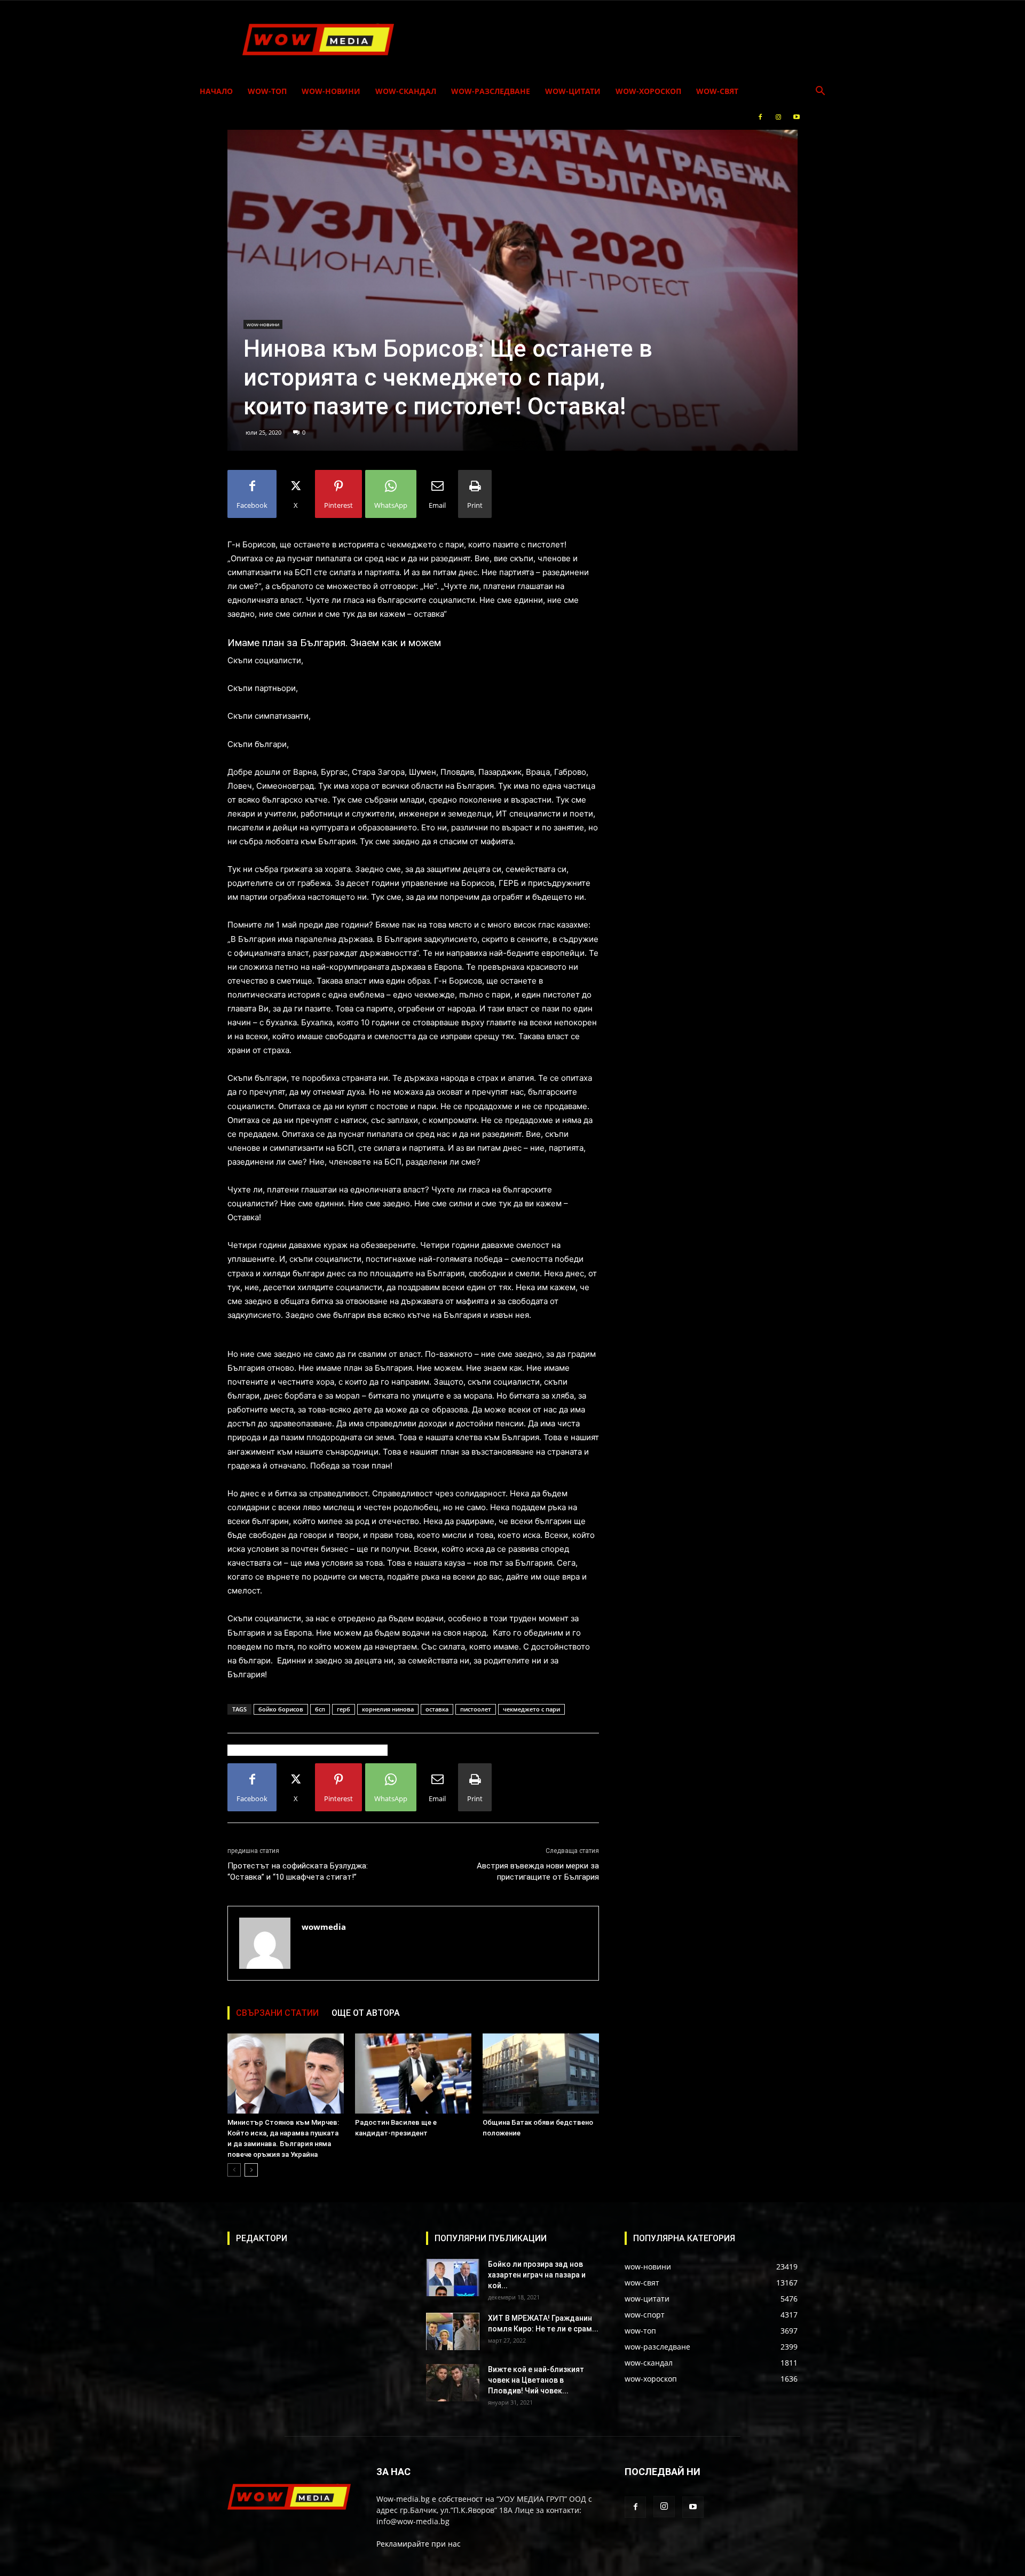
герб (344, 1709)
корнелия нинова (388, 1709)
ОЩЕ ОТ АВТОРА (366, 2013)
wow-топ (267, 91)
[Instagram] (778, 117)
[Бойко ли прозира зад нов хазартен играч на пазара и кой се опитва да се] (453, 2277)
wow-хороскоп (648, 91)
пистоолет (476, 1709)
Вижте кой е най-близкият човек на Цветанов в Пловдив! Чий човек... (536, 2380)
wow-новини (331, 91)
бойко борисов (281, 1709)
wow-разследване (491, 91)
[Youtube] (797, 117)
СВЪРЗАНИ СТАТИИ (277, 2013)
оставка (437, 1709)
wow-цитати (573, 91)
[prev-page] (234, 2170)
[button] (820, 92)
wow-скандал (406, 91)
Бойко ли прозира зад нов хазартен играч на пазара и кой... (537, 2275)
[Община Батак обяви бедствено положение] (541, 2074)
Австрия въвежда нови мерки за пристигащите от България (538, 1871)
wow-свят (717, 91)
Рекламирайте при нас (419, 2544)
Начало (216, 91)
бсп (320, 1709)
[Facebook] (760, 117)
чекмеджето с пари (531, 1709)
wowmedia (324, 1927)
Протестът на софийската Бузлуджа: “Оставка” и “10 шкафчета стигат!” (298, 1871)
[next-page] (251, 2170)
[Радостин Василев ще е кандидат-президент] (413, 2074)
